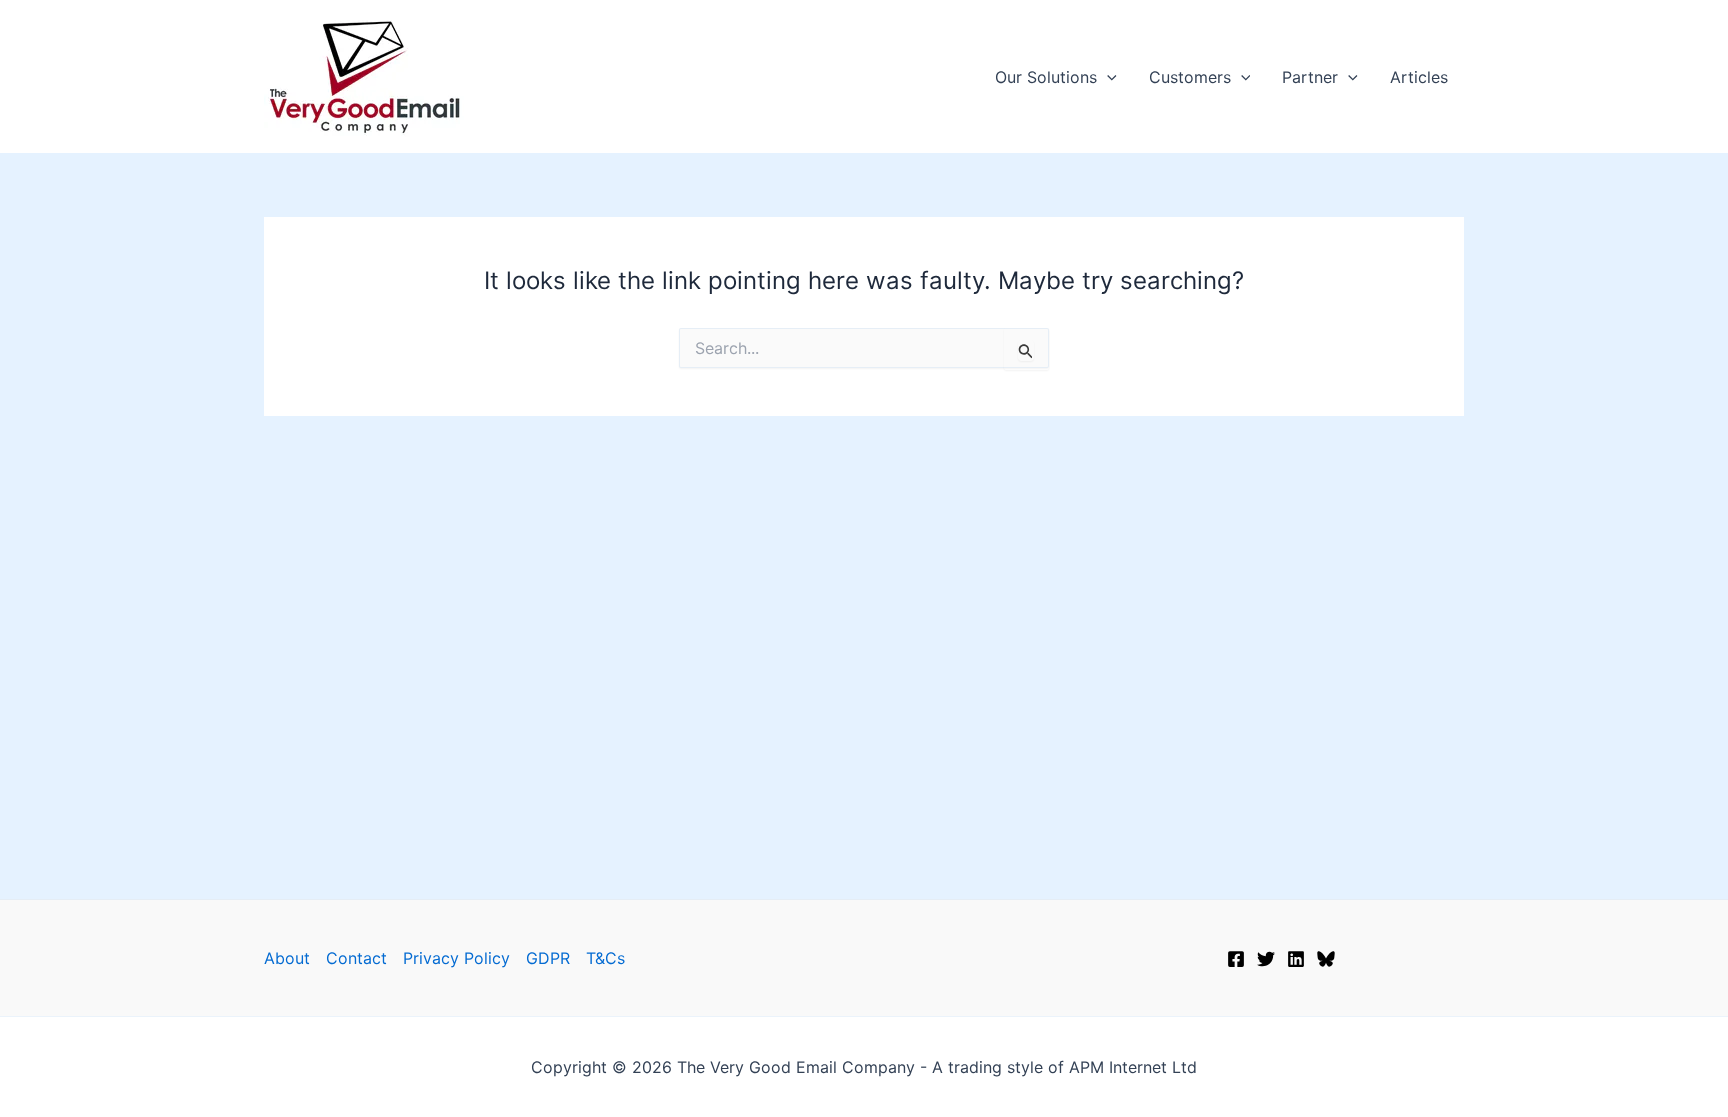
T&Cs (605, 958)
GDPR (548, 958)
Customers (1190, 77)
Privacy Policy (456, 958)
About (287, 958)
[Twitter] (1266, 959)
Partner (1310, 77)
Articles (1419, 77)
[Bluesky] (1326, 959)
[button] (1107, 77)
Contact (356, 958)
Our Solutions (1046, 77)
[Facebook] (1236, 959)
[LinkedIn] (1296, 959)
